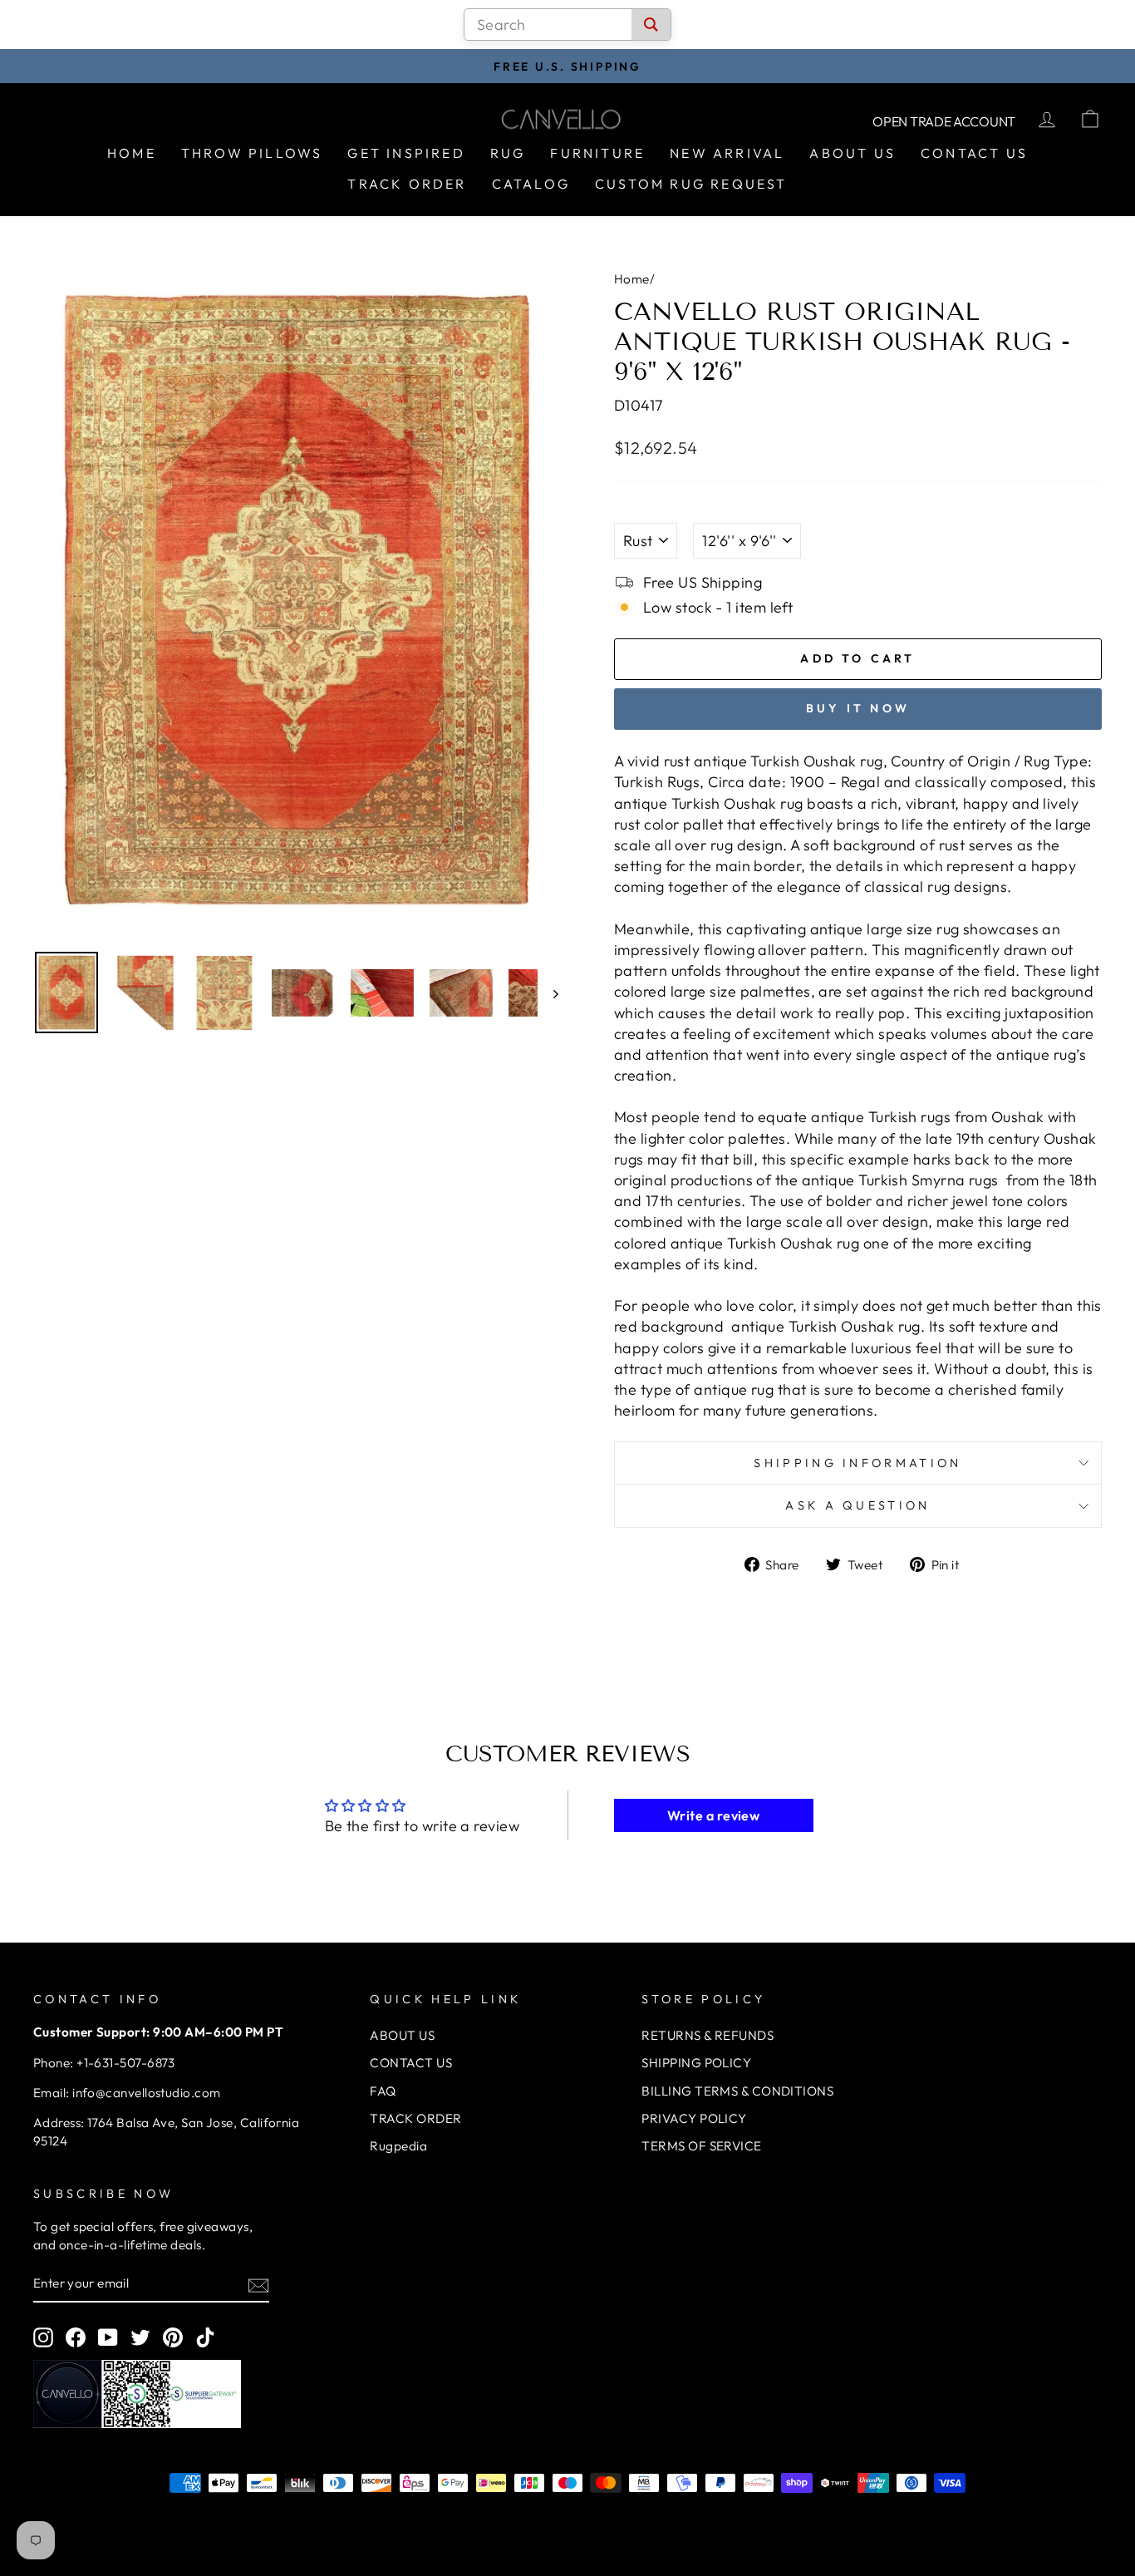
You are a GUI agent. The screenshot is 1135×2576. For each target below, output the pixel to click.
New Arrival (727, 153)
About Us (852, 153)
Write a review (713, 1815)
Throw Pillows (252, 153)
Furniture (597, 153)
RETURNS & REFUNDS (708, 2035)
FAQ (383, 2091)
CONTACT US (411, 2063)
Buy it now (858, 708)
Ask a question (857, 1505)
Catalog (531, 184)
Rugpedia (398, 2146)
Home (132, 153)
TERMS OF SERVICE (701, 2146)
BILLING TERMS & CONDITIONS (737, 2091)
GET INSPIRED (406, 153)
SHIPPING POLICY (696, 2063)
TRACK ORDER (415, 2118)
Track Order (407, 184)
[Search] (651, 25)
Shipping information (857, 1463)
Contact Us (974, 153)
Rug (508, 153)
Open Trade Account (944, 121)
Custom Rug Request (691, 184)
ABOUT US (402, 2035)
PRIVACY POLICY (694, 2118)
